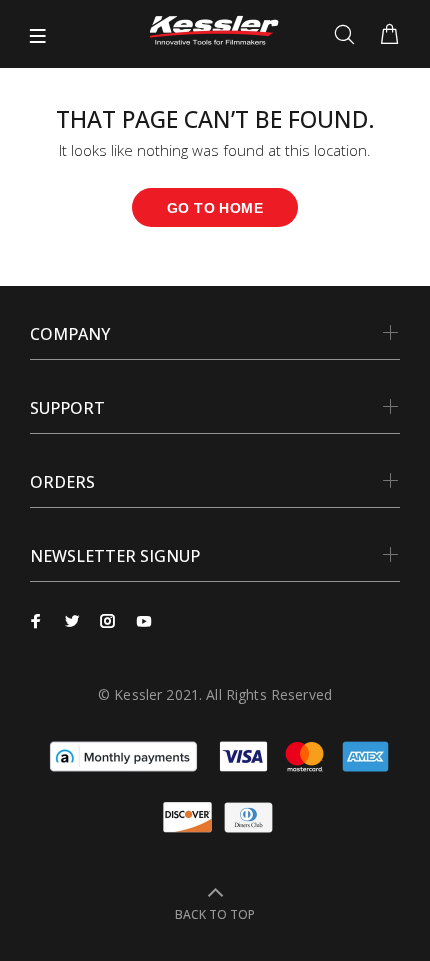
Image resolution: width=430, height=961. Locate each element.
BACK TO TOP (215, 914)
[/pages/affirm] (123, 755)
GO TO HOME (215, 208)
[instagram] (108, 621)
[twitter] (72, 621)
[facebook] (36, 621)
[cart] (389, 35)
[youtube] (144, 621)
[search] (348, 35)
